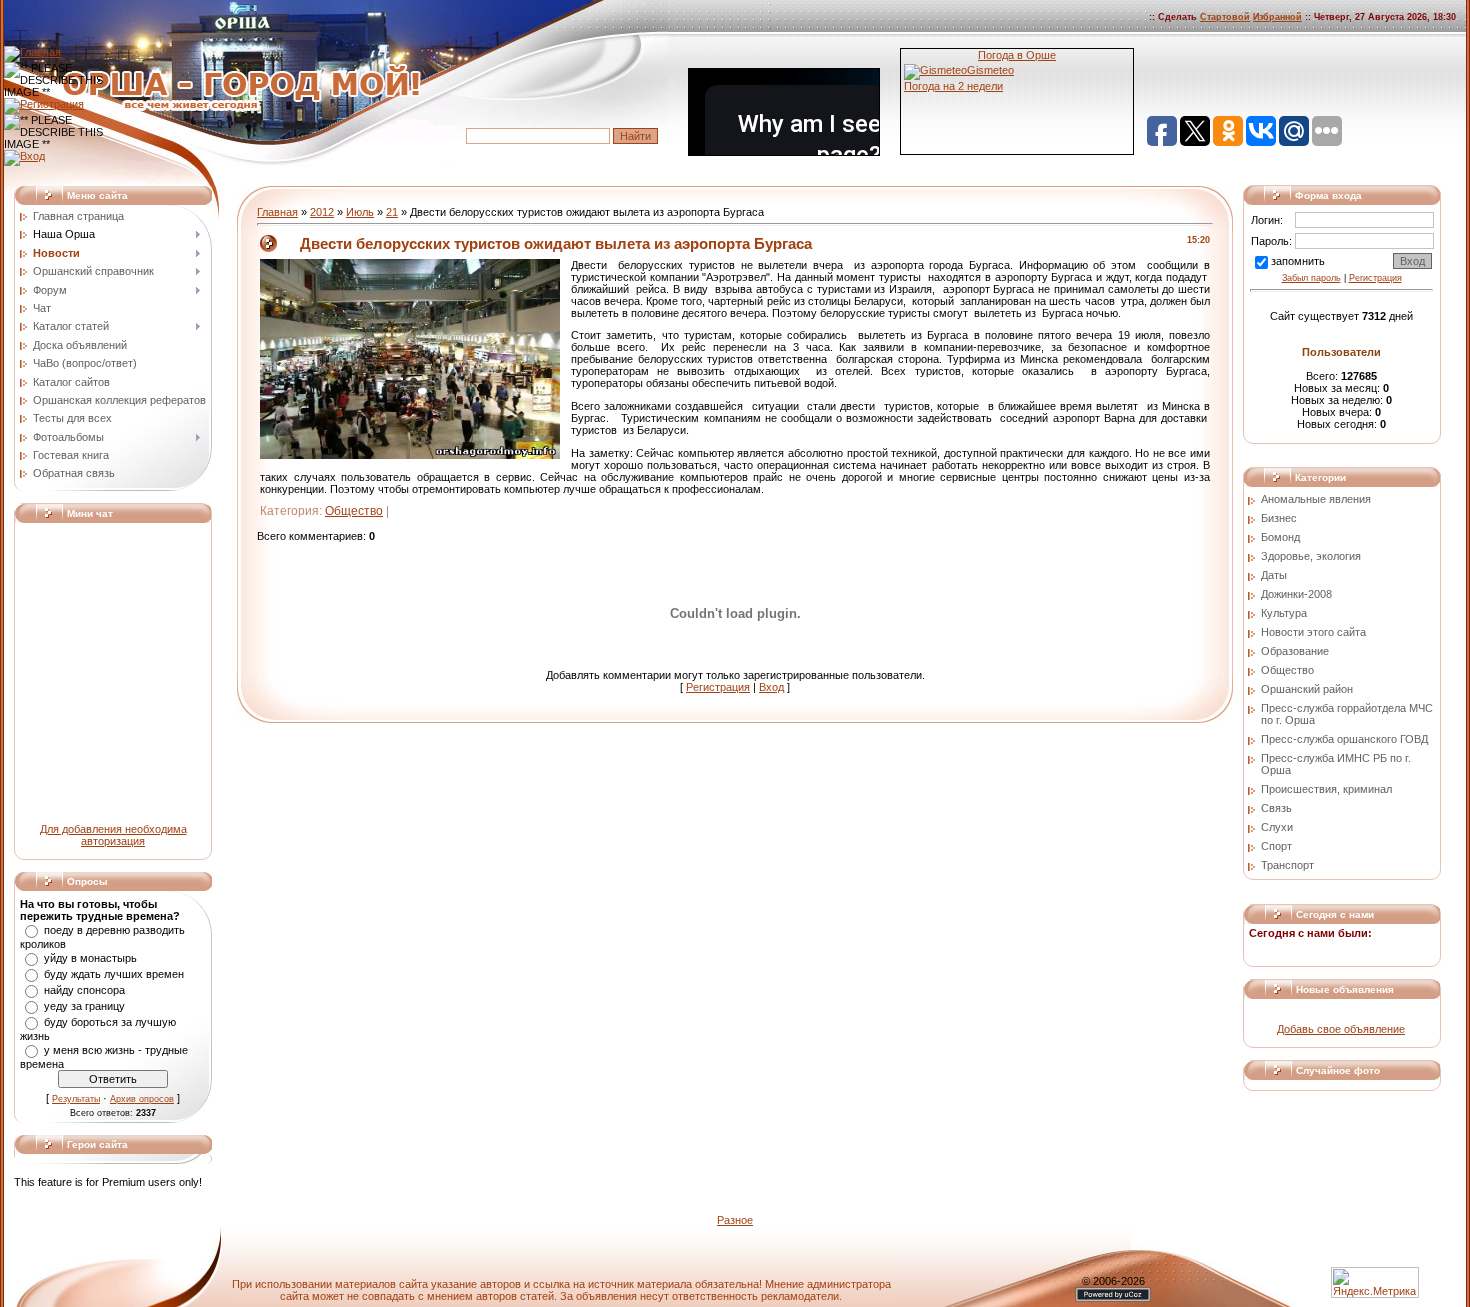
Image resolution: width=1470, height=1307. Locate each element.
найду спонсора (84, 990)
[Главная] (32, 52)
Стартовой (1225, 17)
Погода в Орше (1017, 55)
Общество (354, 511)
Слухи (1277, 827)
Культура (1284, 613)
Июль (360, 212)
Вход (771, 687)
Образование (1295, 651)
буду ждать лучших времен (114, 974)
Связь (1276, 808)
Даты (1274, 575)
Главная (277, 212)
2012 (322, 212)
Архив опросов (142, 1099)
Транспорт (1287, 865)
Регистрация (718, 687)
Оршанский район (1307, 689)
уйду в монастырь (90, 958)
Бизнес (1279, 518)
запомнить (1298, 261)
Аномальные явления (1316, 499)
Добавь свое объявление (1341, 1029)
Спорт (1276, 846)
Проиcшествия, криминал (1326, 789)
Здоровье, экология (1311, 556)
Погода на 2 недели (953, 86)
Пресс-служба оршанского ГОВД (1344, 739)
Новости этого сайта (1313, 632)
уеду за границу (84, 1006)
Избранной (1277, 17)
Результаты (76, 1099)
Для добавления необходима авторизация (113, 835)
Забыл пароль (1311, 278)
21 (392, 212)
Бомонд (1280, 537)
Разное (735, 1220)
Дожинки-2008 (1296, 594)
